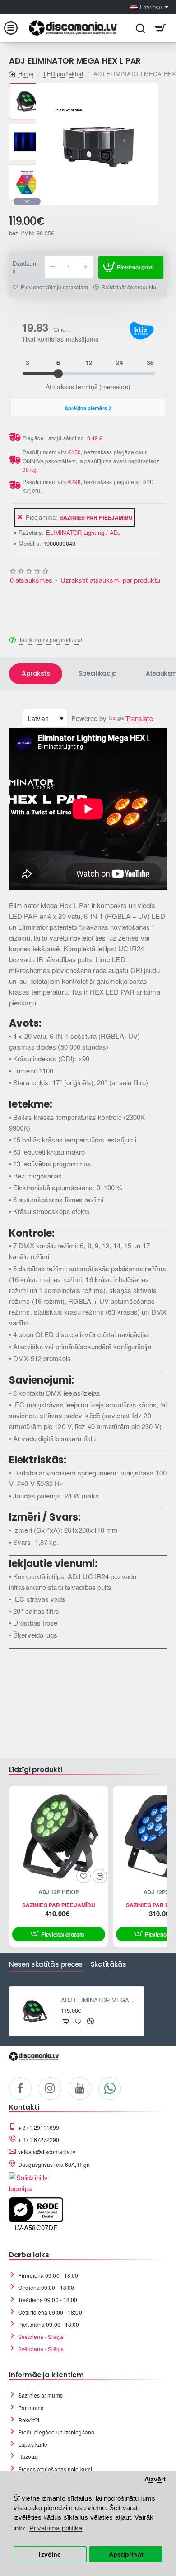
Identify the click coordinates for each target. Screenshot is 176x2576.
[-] (52, 267)
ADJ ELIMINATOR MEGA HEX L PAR (100, 2000)
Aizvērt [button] (155, 2479)
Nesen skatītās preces (46, 1965)
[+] (86, 267)
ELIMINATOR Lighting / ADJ (84, 532)
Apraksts (36, 673)
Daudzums (25, 268)
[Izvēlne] (16, 28)
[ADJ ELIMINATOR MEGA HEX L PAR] (34, 2011)
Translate (139, 718)
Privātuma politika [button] (56, 2528)
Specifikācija (98, 673)
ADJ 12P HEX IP (59, 1892)
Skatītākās (109, 1965)
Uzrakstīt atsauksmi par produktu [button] (110, 580)
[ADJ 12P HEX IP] (59, 1835)
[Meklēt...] (140, 28)
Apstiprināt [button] (126, 2555)
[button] (27, 87)
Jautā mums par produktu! (50, 640)
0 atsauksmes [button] (31, 580)
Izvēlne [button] (50, 2555)
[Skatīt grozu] (160, 28)
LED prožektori (63, 74)
